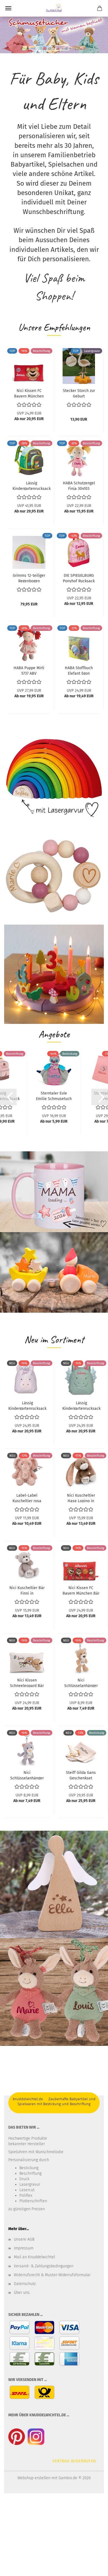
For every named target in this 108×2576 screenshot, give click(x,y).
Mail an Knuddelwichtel (34, 2257)
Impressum (24, 2248)
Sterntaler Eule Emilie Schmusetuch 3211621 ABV (54, 1096)
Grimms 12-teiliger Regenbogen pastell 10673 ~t (29, 578)
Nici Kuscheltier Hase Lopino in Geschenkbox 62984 (81, 1498)
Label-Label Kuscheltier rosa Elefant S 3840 (27, 1498)
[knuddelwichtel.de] (54, 8)
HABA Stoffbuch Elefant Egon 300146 (79, 670)
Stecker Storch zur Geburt (79, 393)
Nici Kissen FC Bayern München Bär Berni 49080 (29, 393)
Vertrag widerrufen (74, 2461)
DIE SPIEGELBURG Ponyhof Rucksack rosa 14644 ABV (79, 578)
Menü (8, 8)
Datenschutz (25, 2284)
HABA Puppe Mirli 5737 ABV (29, 670)
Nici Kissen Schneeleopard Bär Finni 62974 (27, 1683)
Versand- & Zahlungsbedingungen (44, 2266)
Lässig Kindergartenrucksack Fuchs (32, 485)
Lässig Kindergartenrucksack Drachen (81, 1405)
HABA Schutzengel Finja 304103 (79, 485)
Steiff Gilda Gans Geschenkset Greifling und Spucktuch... (81, 1775)
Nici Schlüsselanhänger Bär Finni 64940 (81, 1683)
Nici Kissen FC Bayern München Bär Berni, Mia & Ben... (81, 1590)
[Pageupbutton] (93, 2568)
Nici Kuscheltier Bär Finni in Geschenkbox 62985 (27, 1590)
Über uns (22, 2293)
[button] (8, 1097)
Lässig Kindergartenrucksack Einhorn (27, 1405)
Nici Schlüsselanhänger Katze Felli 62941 (27, 1775)
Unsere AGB (24, 2239)
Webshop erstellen (34, 2478)
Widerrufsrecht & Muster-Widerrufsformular (52, 2275)
